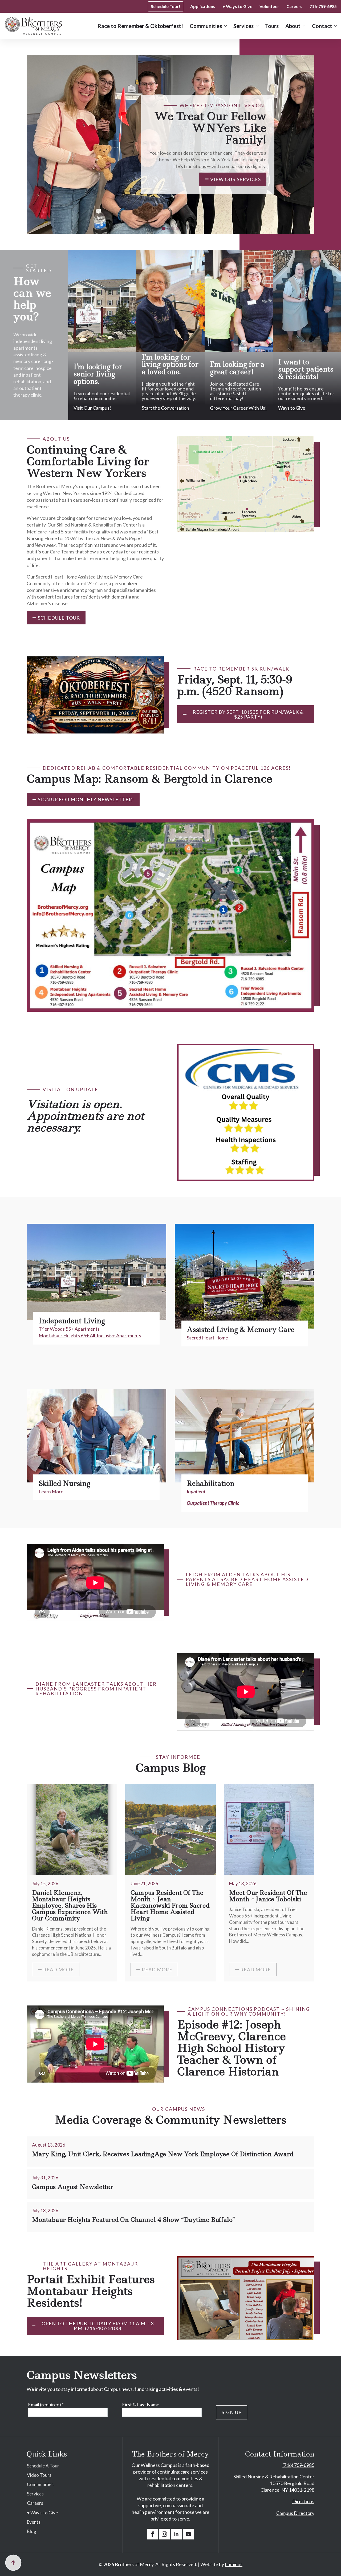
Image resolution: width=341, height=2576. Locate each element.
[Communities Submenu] (224, 26)
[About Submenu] (303, 26)
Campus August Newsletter (73, 2187)
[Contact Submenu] (335, 26)
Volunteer (269, 6)
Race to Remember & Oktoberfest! (140, 26)
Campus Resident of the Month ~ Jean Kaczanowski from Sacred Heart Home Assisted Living (170, 1906)
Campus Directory (295, 2513)
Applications (203, 6)
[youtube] (188, 2534)
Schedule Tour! (166, 6)
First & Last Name (141, 2404)
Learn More (51, 1492)
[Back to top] (13, 2563)
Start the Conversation (165, 408)
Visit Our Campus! (92, 408)
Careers (294, 6)
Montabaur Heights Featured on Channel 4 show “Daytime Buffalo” (134, 2220)
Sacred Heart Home (207, 1338)
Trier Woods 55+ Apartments (69, 1329)
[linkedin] (176, 2534)
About (293, 26)
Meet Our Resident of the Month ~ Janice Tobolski (268, 1896)
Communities (206, 26)
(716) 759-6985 (298, 2465)
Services (243, 26)
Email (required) (46, 2404)
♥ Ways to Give (237, 6)
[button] (164, 228)
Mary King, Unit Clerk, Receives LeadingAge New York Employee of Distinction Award (163, 2154)
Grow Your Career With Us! (238, 408)
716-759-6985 (323, 6)
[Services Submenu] (256, 26)
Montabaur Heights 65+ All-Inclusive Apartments (90, 1335)
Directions (303, 2501)
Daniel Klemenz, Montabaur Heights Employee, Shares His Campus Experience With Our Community (70, 1906)
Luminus (234, 2564)
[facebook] (152, 2534)
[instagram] (164, 2534)
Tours (272, 26)
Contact (322, 26)
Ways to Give (292, 408)
